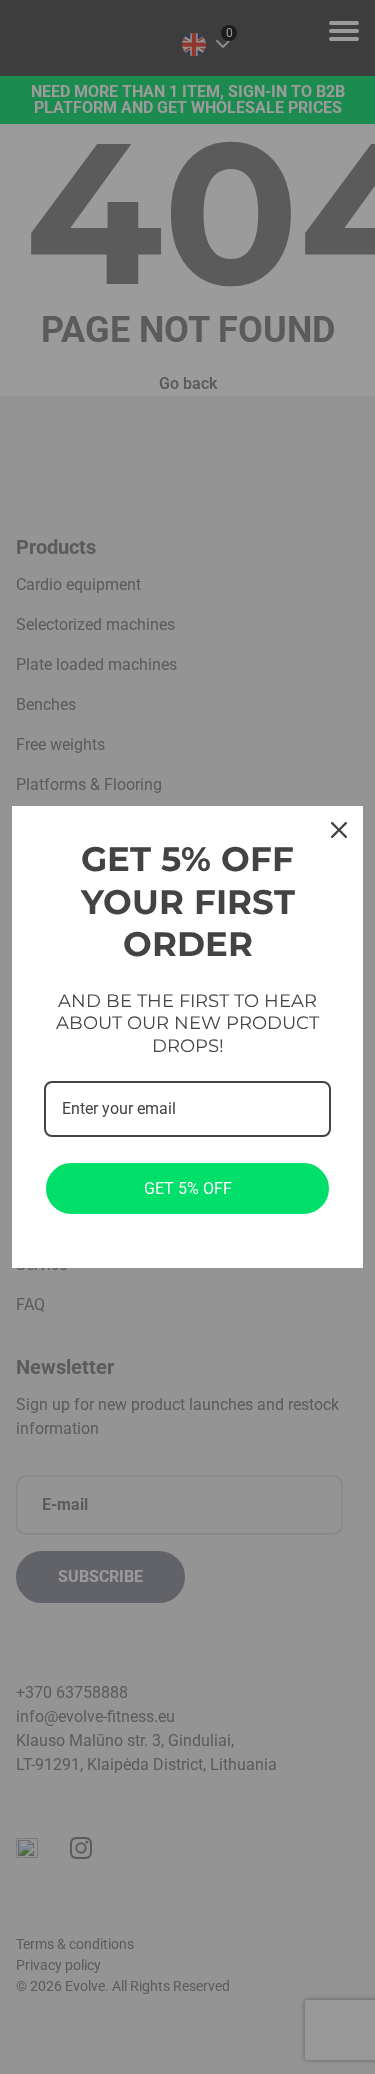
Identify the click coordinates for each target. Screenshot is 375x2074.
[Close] (339, 830)
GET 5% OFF (188, 1188)
